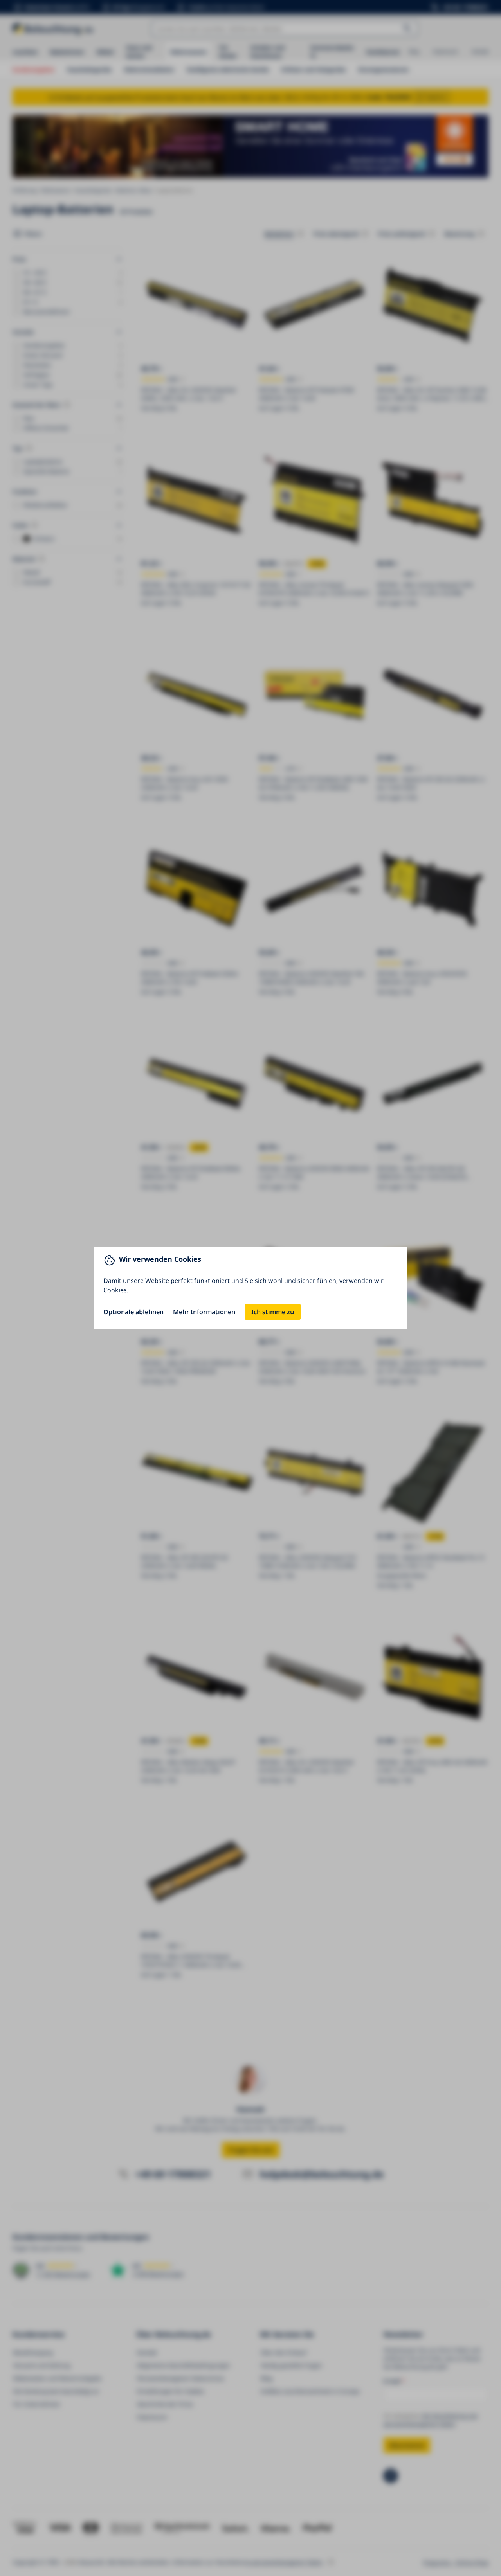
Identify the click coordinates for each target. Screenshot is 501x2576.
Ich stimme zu (273, 1312)
